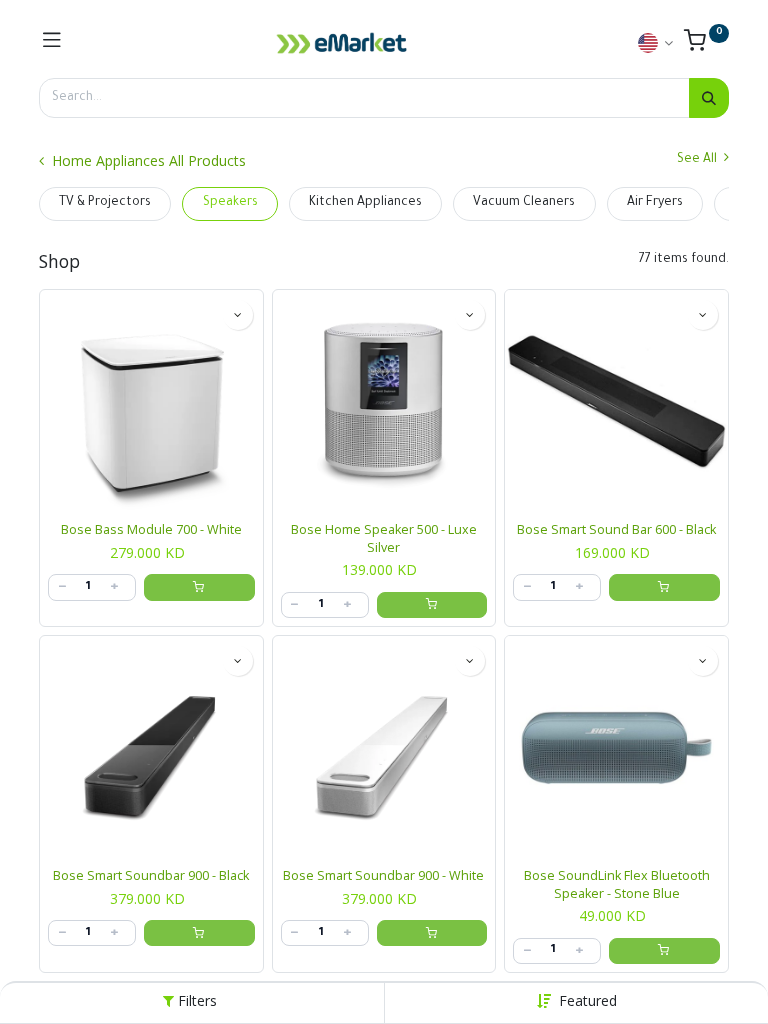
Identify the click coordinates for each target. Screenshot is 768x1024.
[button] (588, 1000)
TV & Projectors (105, 203)
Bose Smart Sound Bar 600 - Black (616, 529)
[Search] (709, 98)
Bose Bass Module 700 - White (151, 529)
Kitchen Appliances (365, 203)
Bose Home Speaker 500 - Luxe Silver (384, 538)
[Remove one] (62, 587)
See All (698, 160)
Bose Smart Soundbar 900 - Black (151, 875)
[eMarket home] (342, 43)
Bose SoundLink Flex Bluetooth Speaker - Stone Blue (617, 884)
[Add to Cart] (199, 587)
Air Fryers (655, 203)
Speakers (230, 203)
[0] (706, 46)
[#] (52, 43)
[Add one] (114, 587)
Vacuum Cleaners (524, 203)
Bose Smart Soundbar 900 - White (383, 875)
